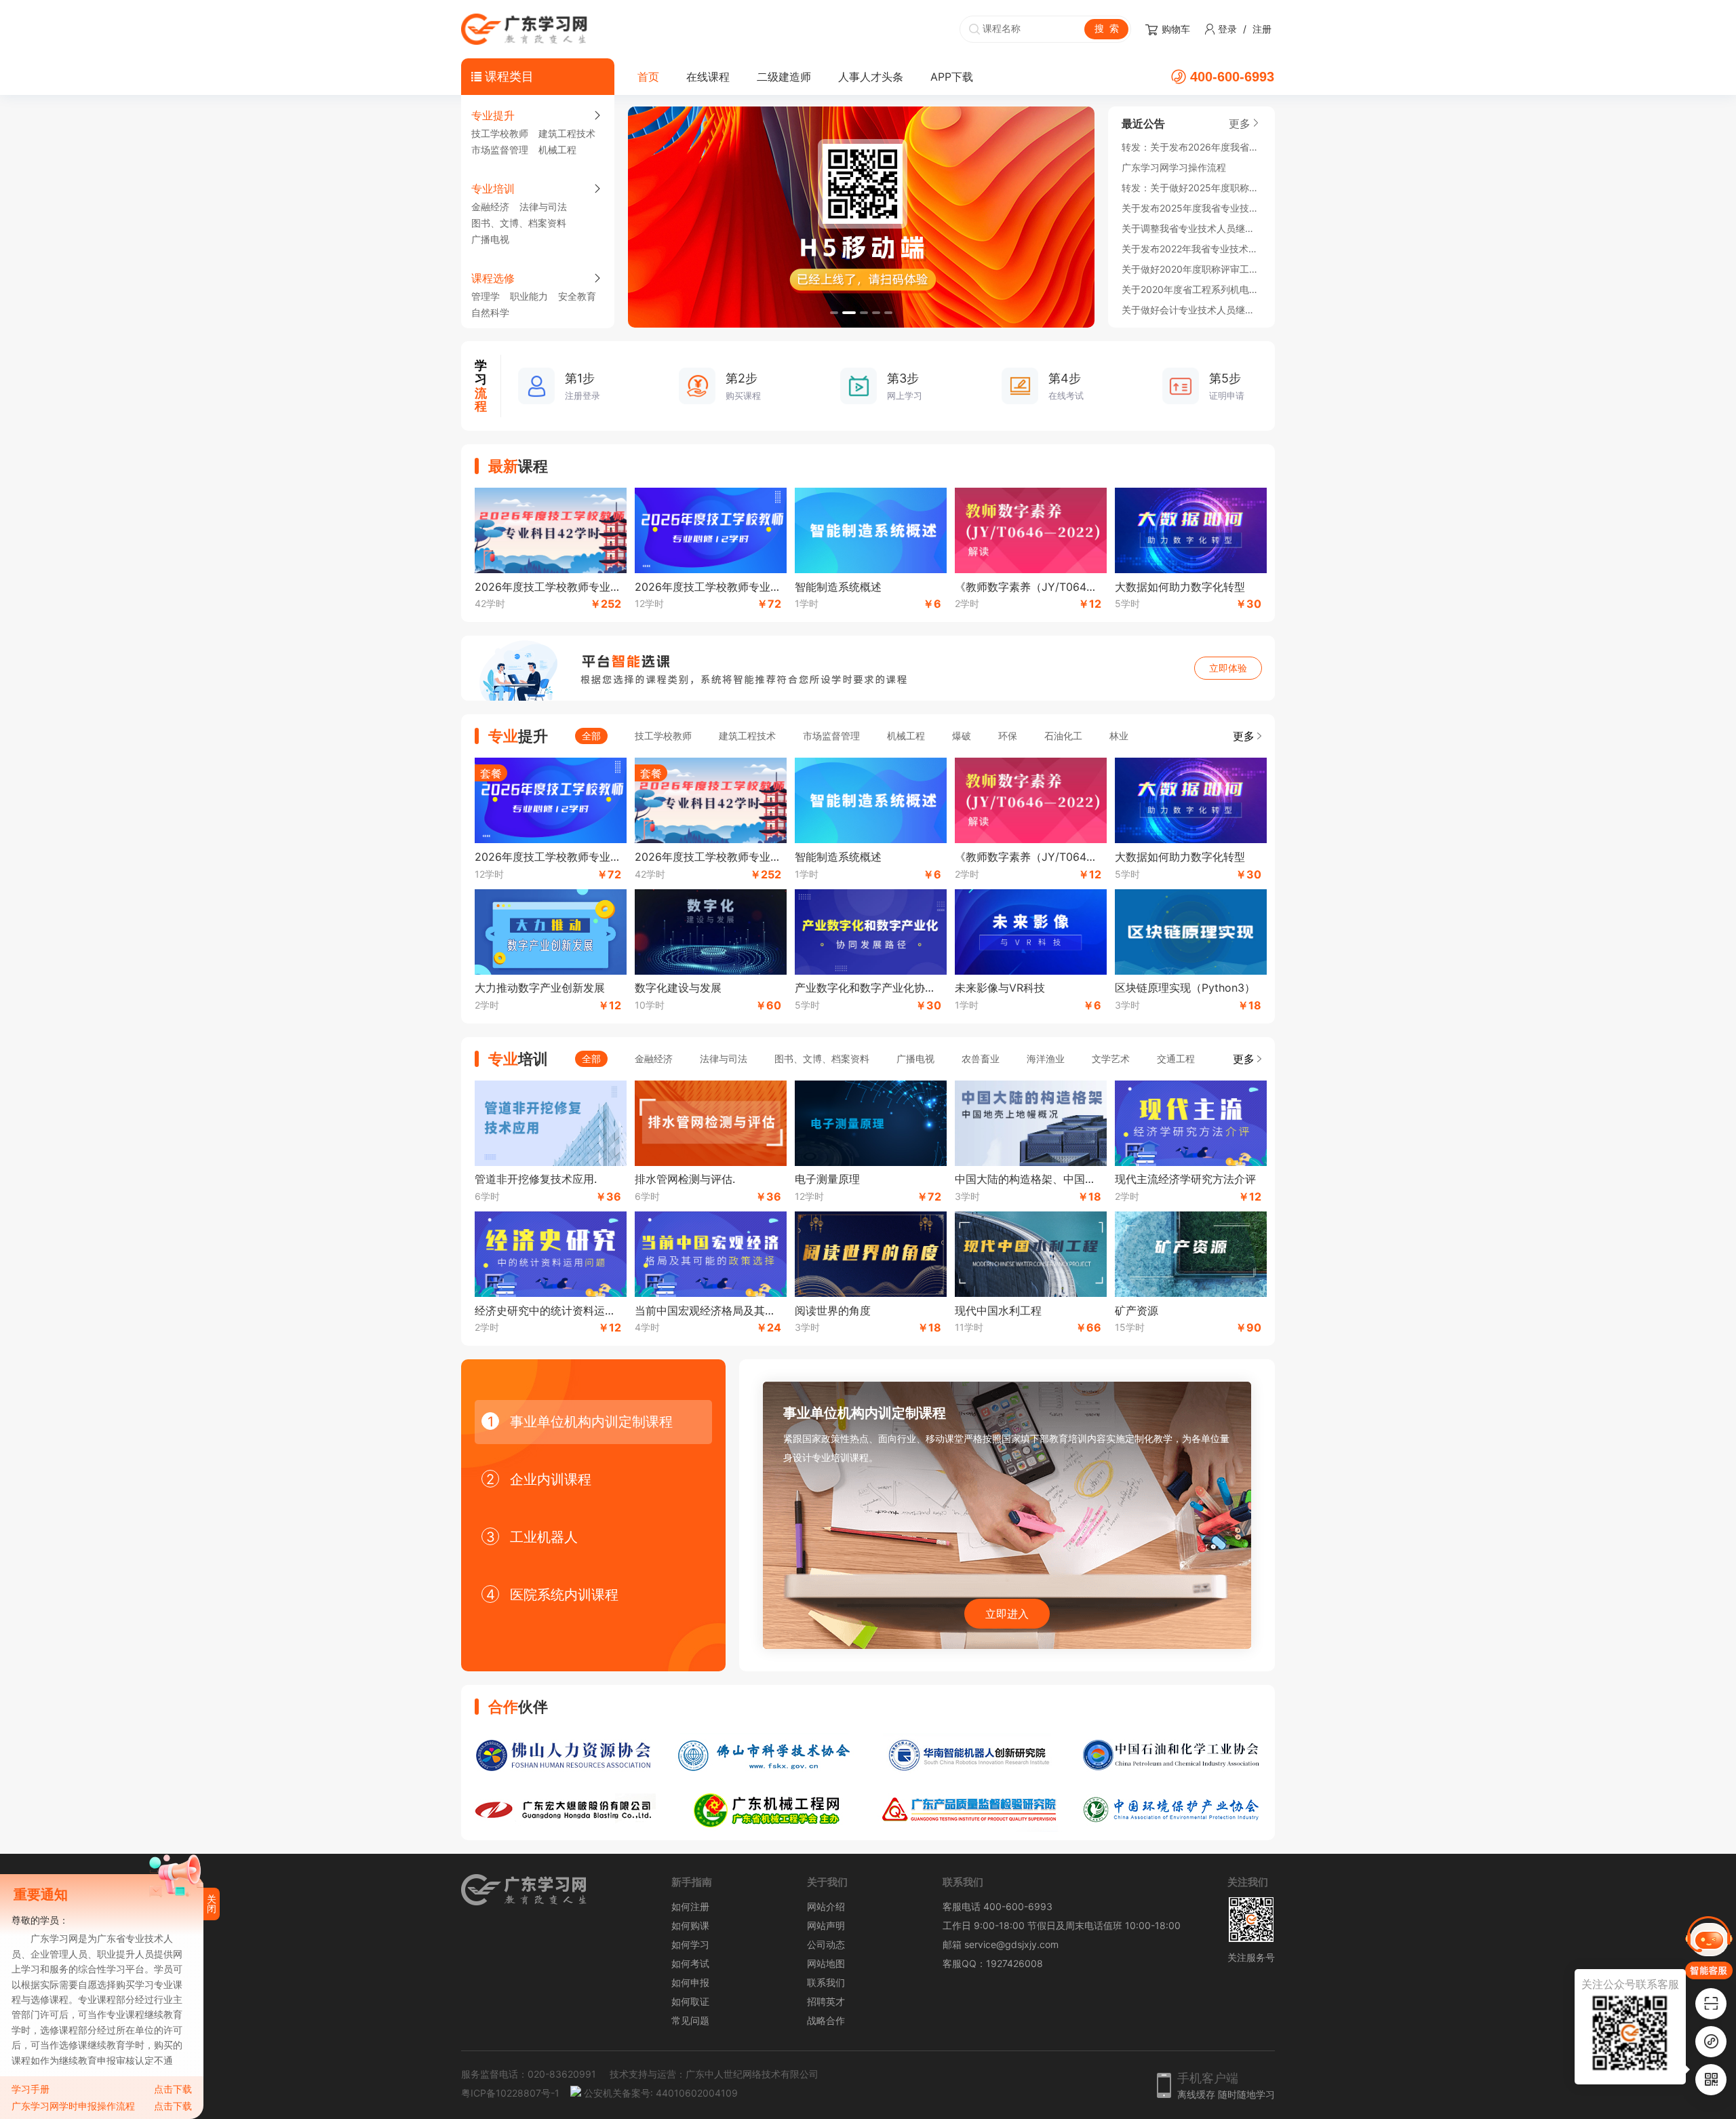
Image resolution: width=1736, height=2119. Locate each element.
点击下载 (173, 2089)
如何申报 (690, 1982)
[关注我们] (1711, 2080)
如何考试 (690, 1963)
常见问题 (690, 2020)
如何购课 (690, 1925)
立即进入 (1007, 1614)
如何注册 (690, 1906)
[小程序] (1711, 2042)
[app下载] (1711, 2004)
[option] (861, 217)
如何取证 (690, 2001)
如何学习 (690, 1944)
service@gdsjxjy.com (1011, 1944)
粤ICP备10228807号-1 (510, 2093)
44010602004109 (697, 2093)
